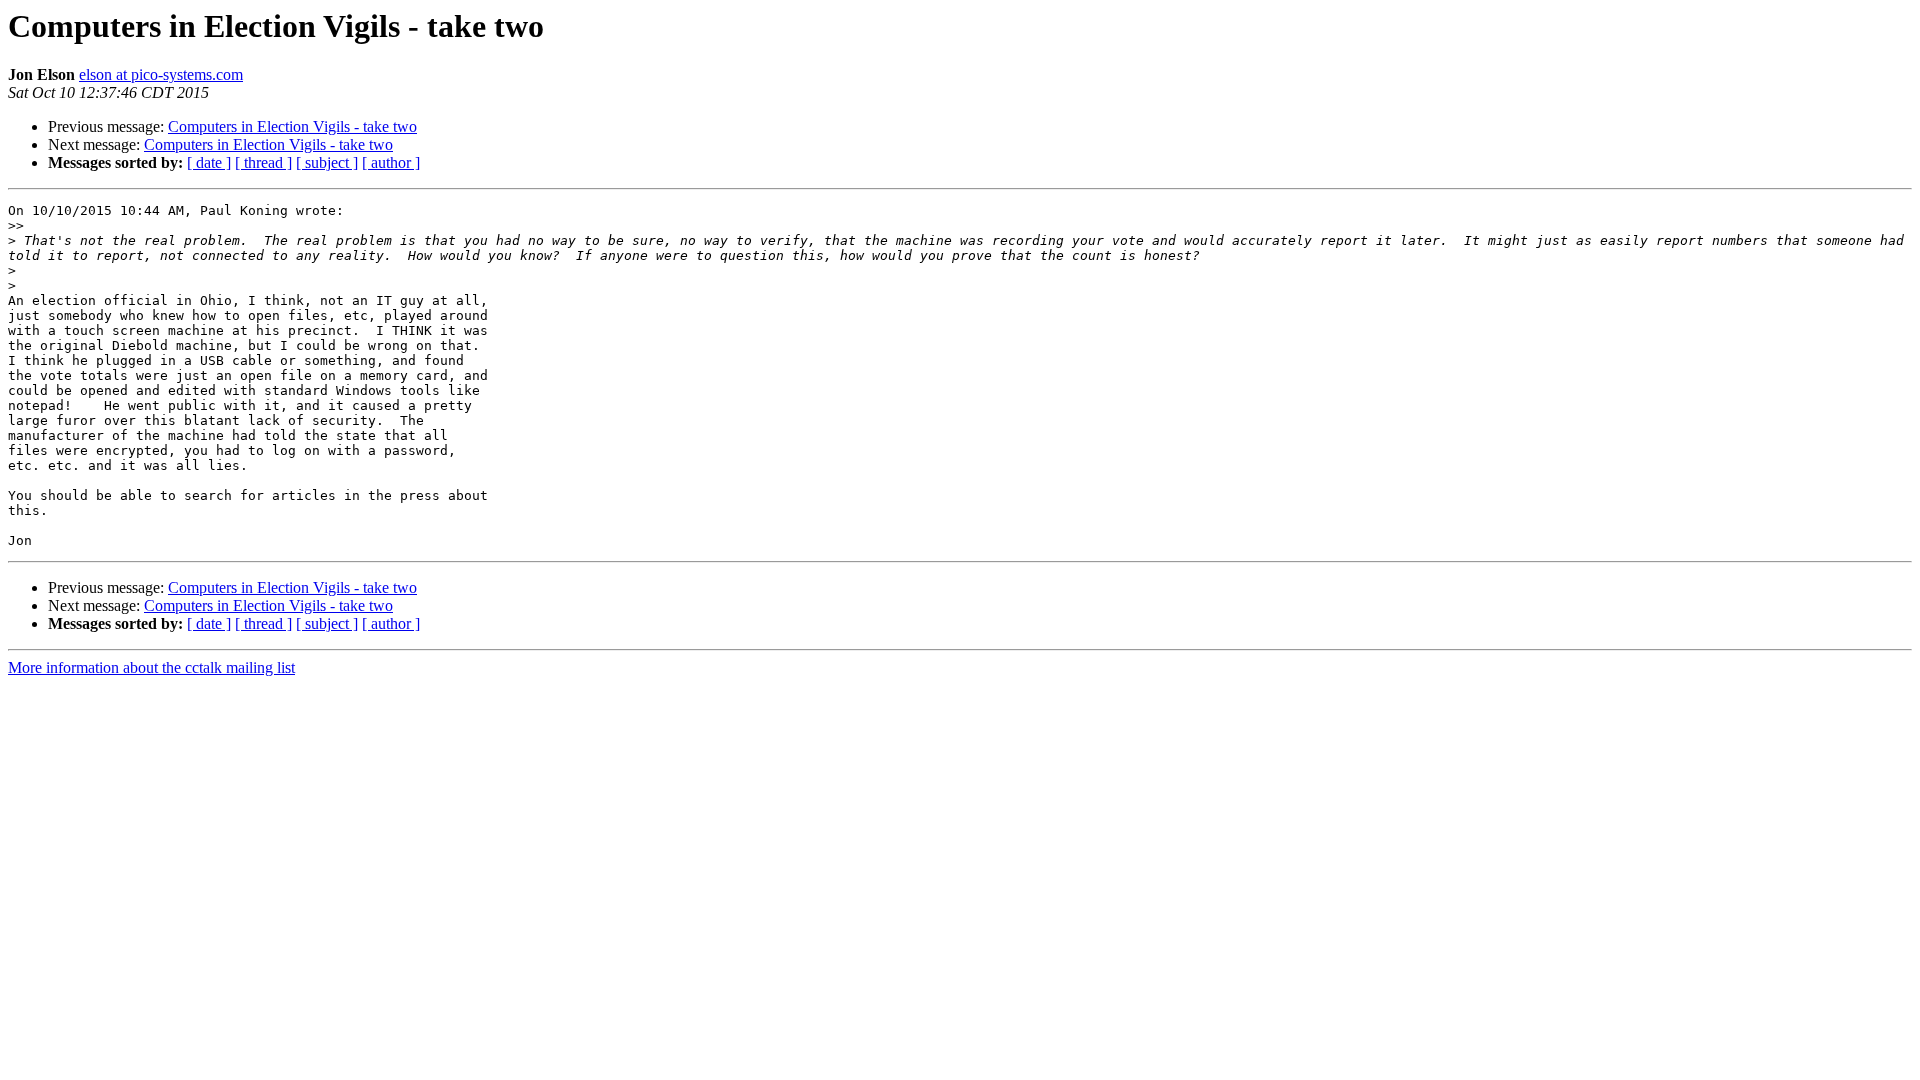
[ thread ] (263, 162)
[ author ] (391, 162)
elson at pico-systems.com (161, 74)
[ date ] (209, 162)
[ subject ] (327, 162)
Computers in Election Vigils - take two (292, 126)
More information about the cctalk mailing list (151, 667)
